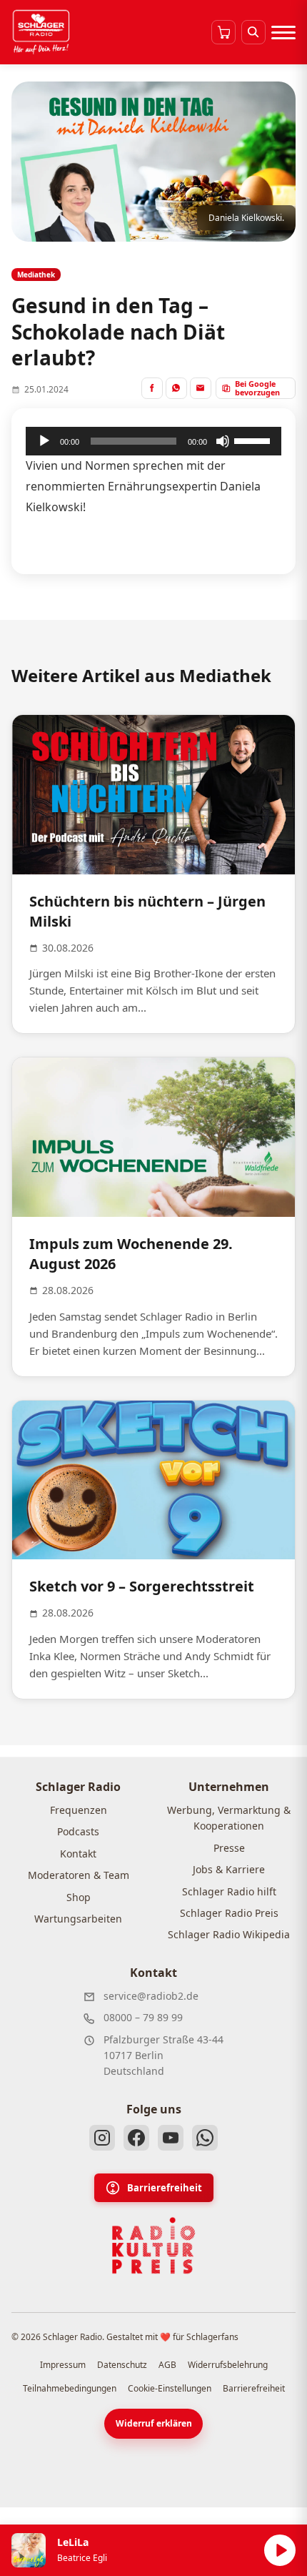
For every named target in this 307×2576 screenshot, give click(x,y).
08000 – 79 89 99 (143, 2017)
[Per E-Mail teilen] (201, 388)
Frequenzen (79, 1810)
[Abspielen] (280, 2550)
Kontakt (78, 1854)
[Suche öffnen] (253, 32)
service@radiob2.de (151, 1996)
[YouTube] (171, 2138)
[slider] (254, 440)
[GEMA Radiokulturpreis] (153, 2246)
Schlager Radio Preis (229, 1913)
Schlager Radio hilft (229, 1891)
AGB (167, 2365)
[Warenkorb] (223, 32)
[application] (153, 441)
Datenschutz (122, 2365)
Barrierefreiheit (165, 2188)
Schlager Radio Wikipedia (229, 1934)
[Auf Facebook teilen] (152, 388)
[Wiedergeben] (44, 441)
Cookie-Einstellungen (170, 2388)
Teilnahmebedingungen (70, 2388)
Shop (79, 1897)
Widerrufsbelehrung (228, 2365)
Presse (229, 1848)
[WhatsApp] (205, 2138)
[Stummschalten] (223, 441)
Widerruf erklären (154, 2423)
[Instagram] (102, 2138)
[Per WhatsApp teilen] (176, 388)
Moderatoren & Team (79, 1875)
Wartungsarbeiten (78, 1919)
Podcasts (78, 1831)
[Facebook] (136, 2138)
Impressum (63, 2365)
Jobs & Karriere (229, 1869)
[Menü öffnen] (283, 32)
